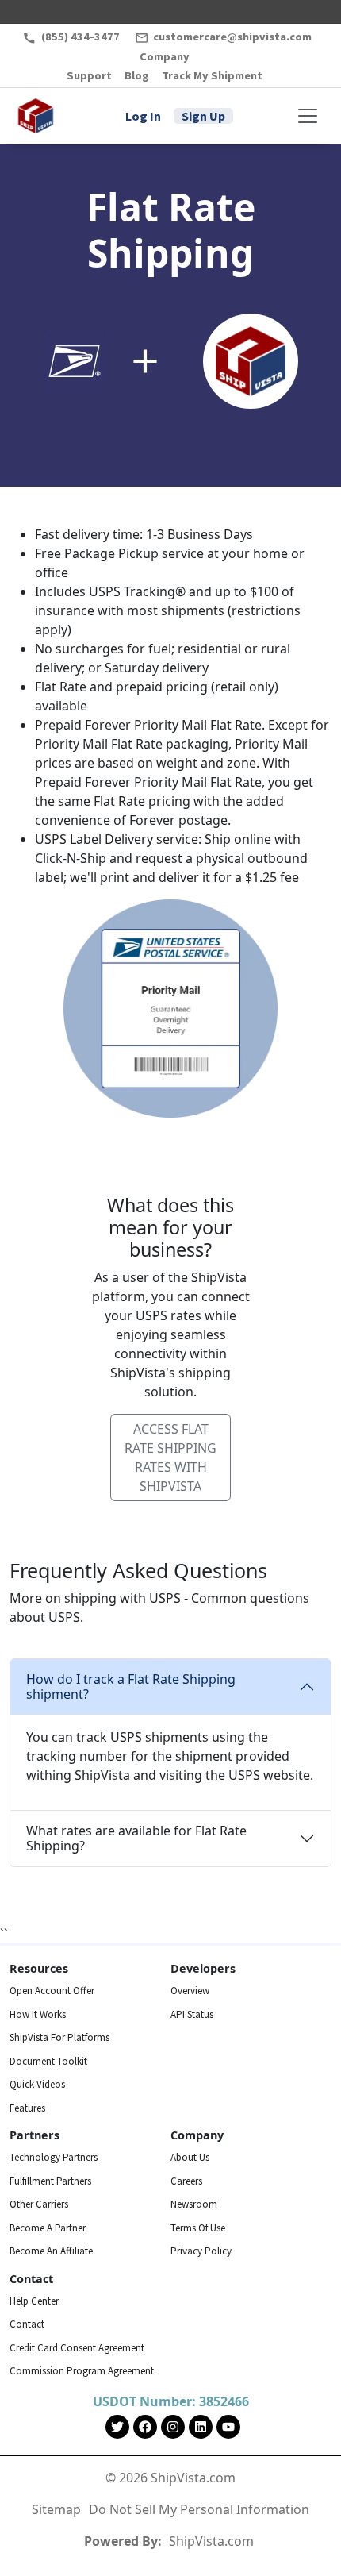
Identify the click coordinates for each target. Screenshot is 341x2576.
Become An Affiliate (51, 2251)
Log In (143, 116)
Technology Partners (54, 2157)
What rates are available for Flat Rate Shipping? (136, 1838)
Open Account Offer (52, 1991)
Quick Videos (37, 2084)
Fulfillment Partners (50, 2181)
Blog (137, 75)
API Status (192, 2014)
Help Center (34, 2301)
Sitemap (56, 2509)
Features (27, 2108)
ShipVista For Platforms (59, 2037)
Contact (27, 2324)
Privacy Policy (201, 2251)
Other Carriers (39, 2204)
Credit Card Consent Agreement (77, 2348)
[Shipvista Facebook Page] (145, 2427)
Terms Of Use (198, 2228)
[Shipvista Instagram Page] (173, 2427)
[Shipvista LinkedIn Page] (201, 2427)
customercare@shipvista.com (231, 37)
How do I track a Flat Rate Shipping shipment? (131, 1687)
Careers (186, 2181)
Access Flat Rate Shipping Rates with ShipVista (170, 1457)
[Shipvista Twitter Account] (117, 2427)
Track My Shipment (212, 75)
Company (165, 56)
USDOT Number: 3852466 (171, 2401)
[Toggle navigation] (308, 116)
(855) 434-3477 (80, 37)
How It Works (38, 2014)
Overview (190, 1991)
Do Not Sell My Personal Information (199, 2509)
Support (89, 75)
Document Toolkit (48, 2061)
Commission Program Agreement (82, 2371)
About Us (190, 2157)
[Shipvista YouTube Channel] (228, 2427)
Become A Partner (48, 2228)
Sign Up (203, 116)
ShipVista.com (211, 2541)
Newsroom (194, 2204)
